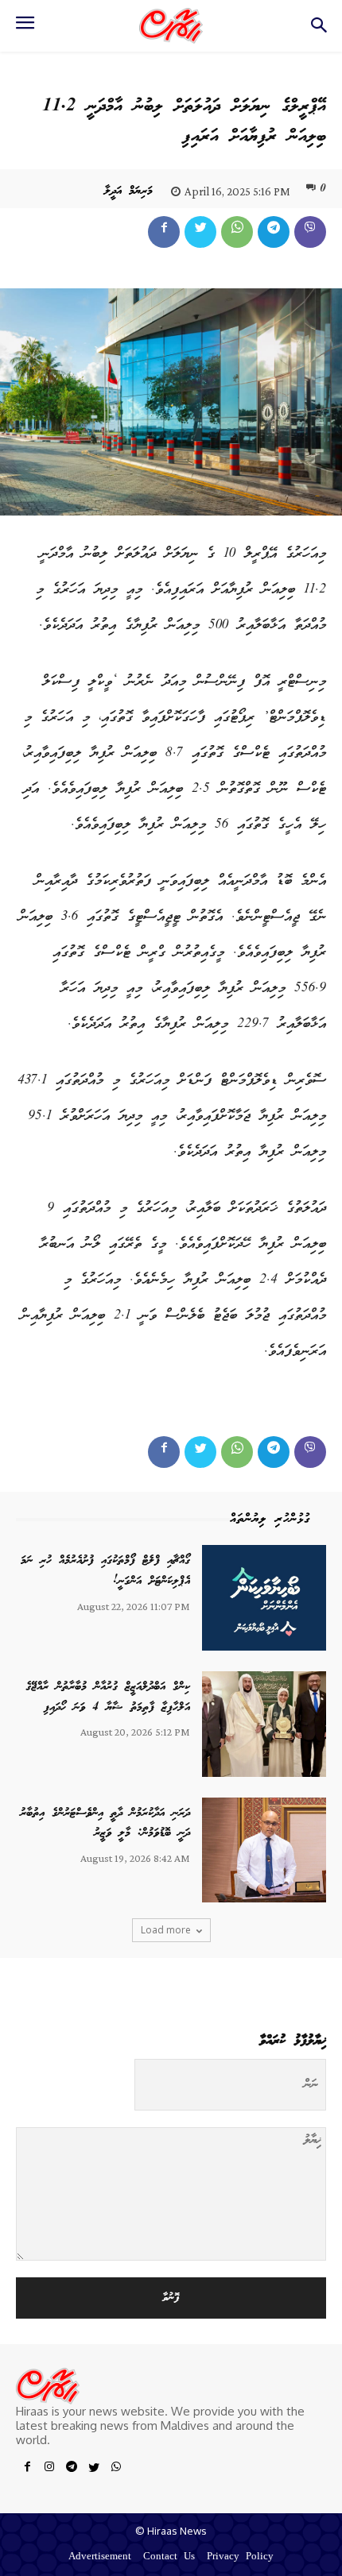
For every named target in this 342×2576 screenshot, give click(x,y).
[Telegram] (274, 232)
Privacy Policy (240, 2557)
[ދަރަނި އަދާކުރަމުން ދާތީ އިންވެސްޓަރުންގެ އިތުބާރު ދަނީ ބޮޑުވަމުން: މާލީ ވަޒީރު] (264, 1850)
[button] (319, 30)
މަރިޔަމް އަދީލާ (128, 191)
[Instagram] (49, 2470)
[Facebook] (164, 232)
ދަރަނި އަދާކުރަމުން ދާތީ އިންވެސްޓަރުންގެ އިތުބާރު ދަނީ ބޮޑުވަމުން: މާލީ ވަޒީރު (105, 1824)
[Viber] (310, 232)
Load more (166, 1930)
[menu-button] (25, 28)
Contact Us (169, 2557)
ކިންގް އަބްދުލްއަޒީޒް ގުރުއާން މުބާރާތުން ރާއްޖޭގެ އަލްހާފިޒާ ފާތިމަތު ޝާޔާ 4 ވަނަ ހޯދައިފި (108, 1697)
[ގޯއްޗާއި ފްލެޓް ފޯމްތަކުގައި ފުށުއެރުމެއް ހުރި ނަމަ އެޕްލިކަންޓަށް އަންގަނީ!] (264, 1598)
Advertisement (100, 2557)
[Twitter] (200, 232)
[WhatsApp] (237, 232)
